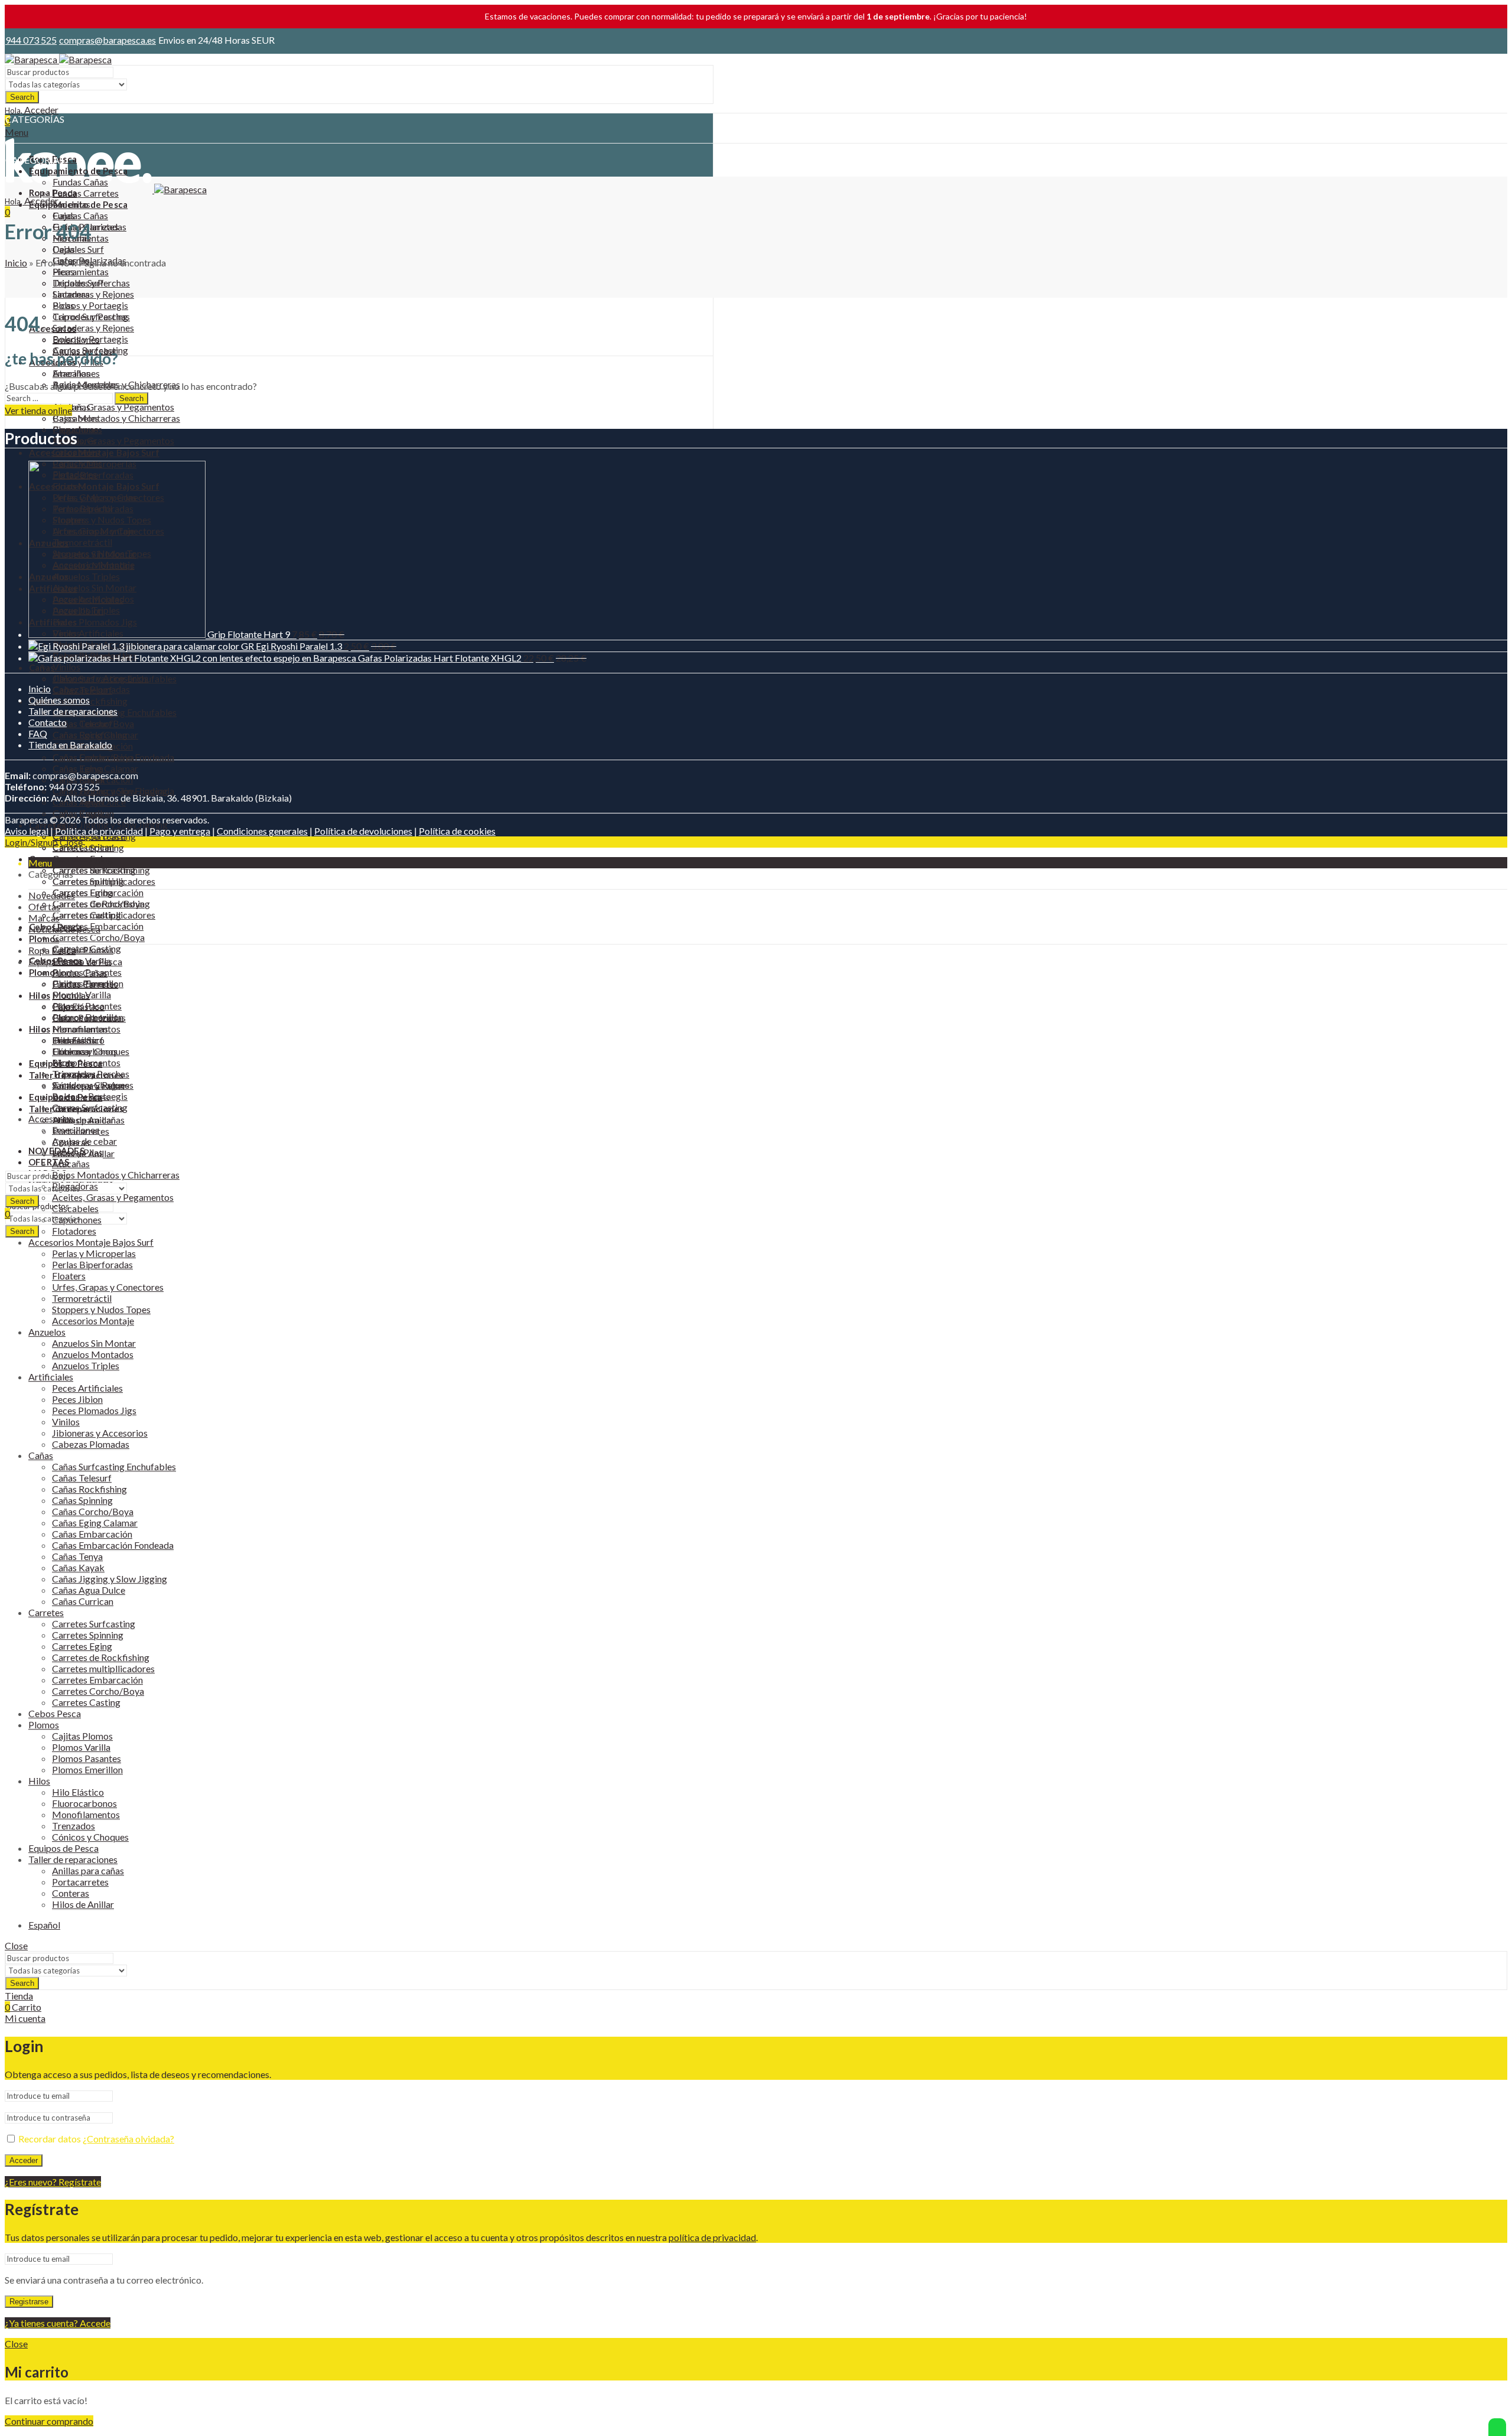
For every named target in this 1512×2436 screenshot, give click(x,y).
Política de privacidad (99, 831)
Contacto (48, 722)
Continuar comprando (49, 2421)
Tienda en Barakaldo (70, 745)
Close (71, 842)
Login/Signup (31, 842)
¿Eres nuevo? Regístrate (53, 2182)
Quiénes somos (59, 700)
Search (22, 97)
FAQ (38, 733)
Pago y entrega (180, 831)
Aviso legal (27, 831)
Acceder (24, 2160)
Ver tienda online (38, 410)
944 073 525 (31, 40)
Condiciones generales (262, 831)
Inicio (16, 263)
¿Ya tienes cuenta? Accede (58, 2323)
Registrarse (29, 2302)
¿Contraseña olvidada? (128, 2139)
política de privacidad (712, 2237)
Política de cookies (457, 831)
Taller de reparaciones (73, 711)
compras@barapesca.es (107, 40)
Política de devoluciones (363, 831)
